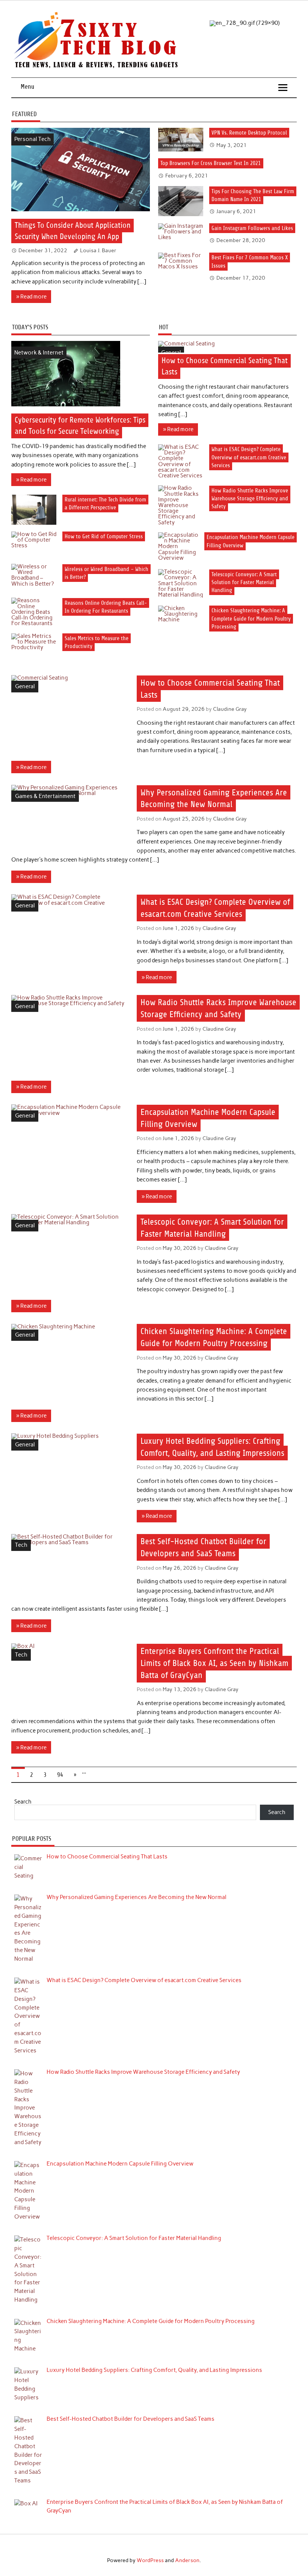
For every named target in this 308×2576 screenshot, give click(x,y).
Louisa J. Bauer (98, 250)
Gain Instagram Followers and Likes (252, 228)
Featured (24, 114)
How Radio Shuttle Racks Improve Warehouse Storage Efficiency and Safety (250, 498)
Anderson (187, 2560)
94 (60, 1775)
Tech (21, 1545)
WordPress (150, 2560)
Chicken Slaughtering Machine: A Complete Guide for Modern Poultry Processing (251, 619)
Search (23, 1802)
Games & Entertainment (45, 796)
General (171, 353)
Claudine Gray (230, 709)
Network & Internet (39, 353)
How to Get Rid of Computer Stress (104, 537)
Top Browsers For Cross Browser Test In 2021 (211, 163)
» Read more (31, 297)
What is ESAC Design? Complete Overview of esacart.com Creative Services (249, 457)
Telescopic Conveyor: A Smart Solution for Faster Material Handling (244, 582)
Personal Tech (32, 139)
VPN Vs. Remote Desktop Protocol (249, 133)
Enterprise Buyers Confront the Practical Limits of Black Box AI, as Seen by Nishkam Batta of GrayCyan (214, 1663)
